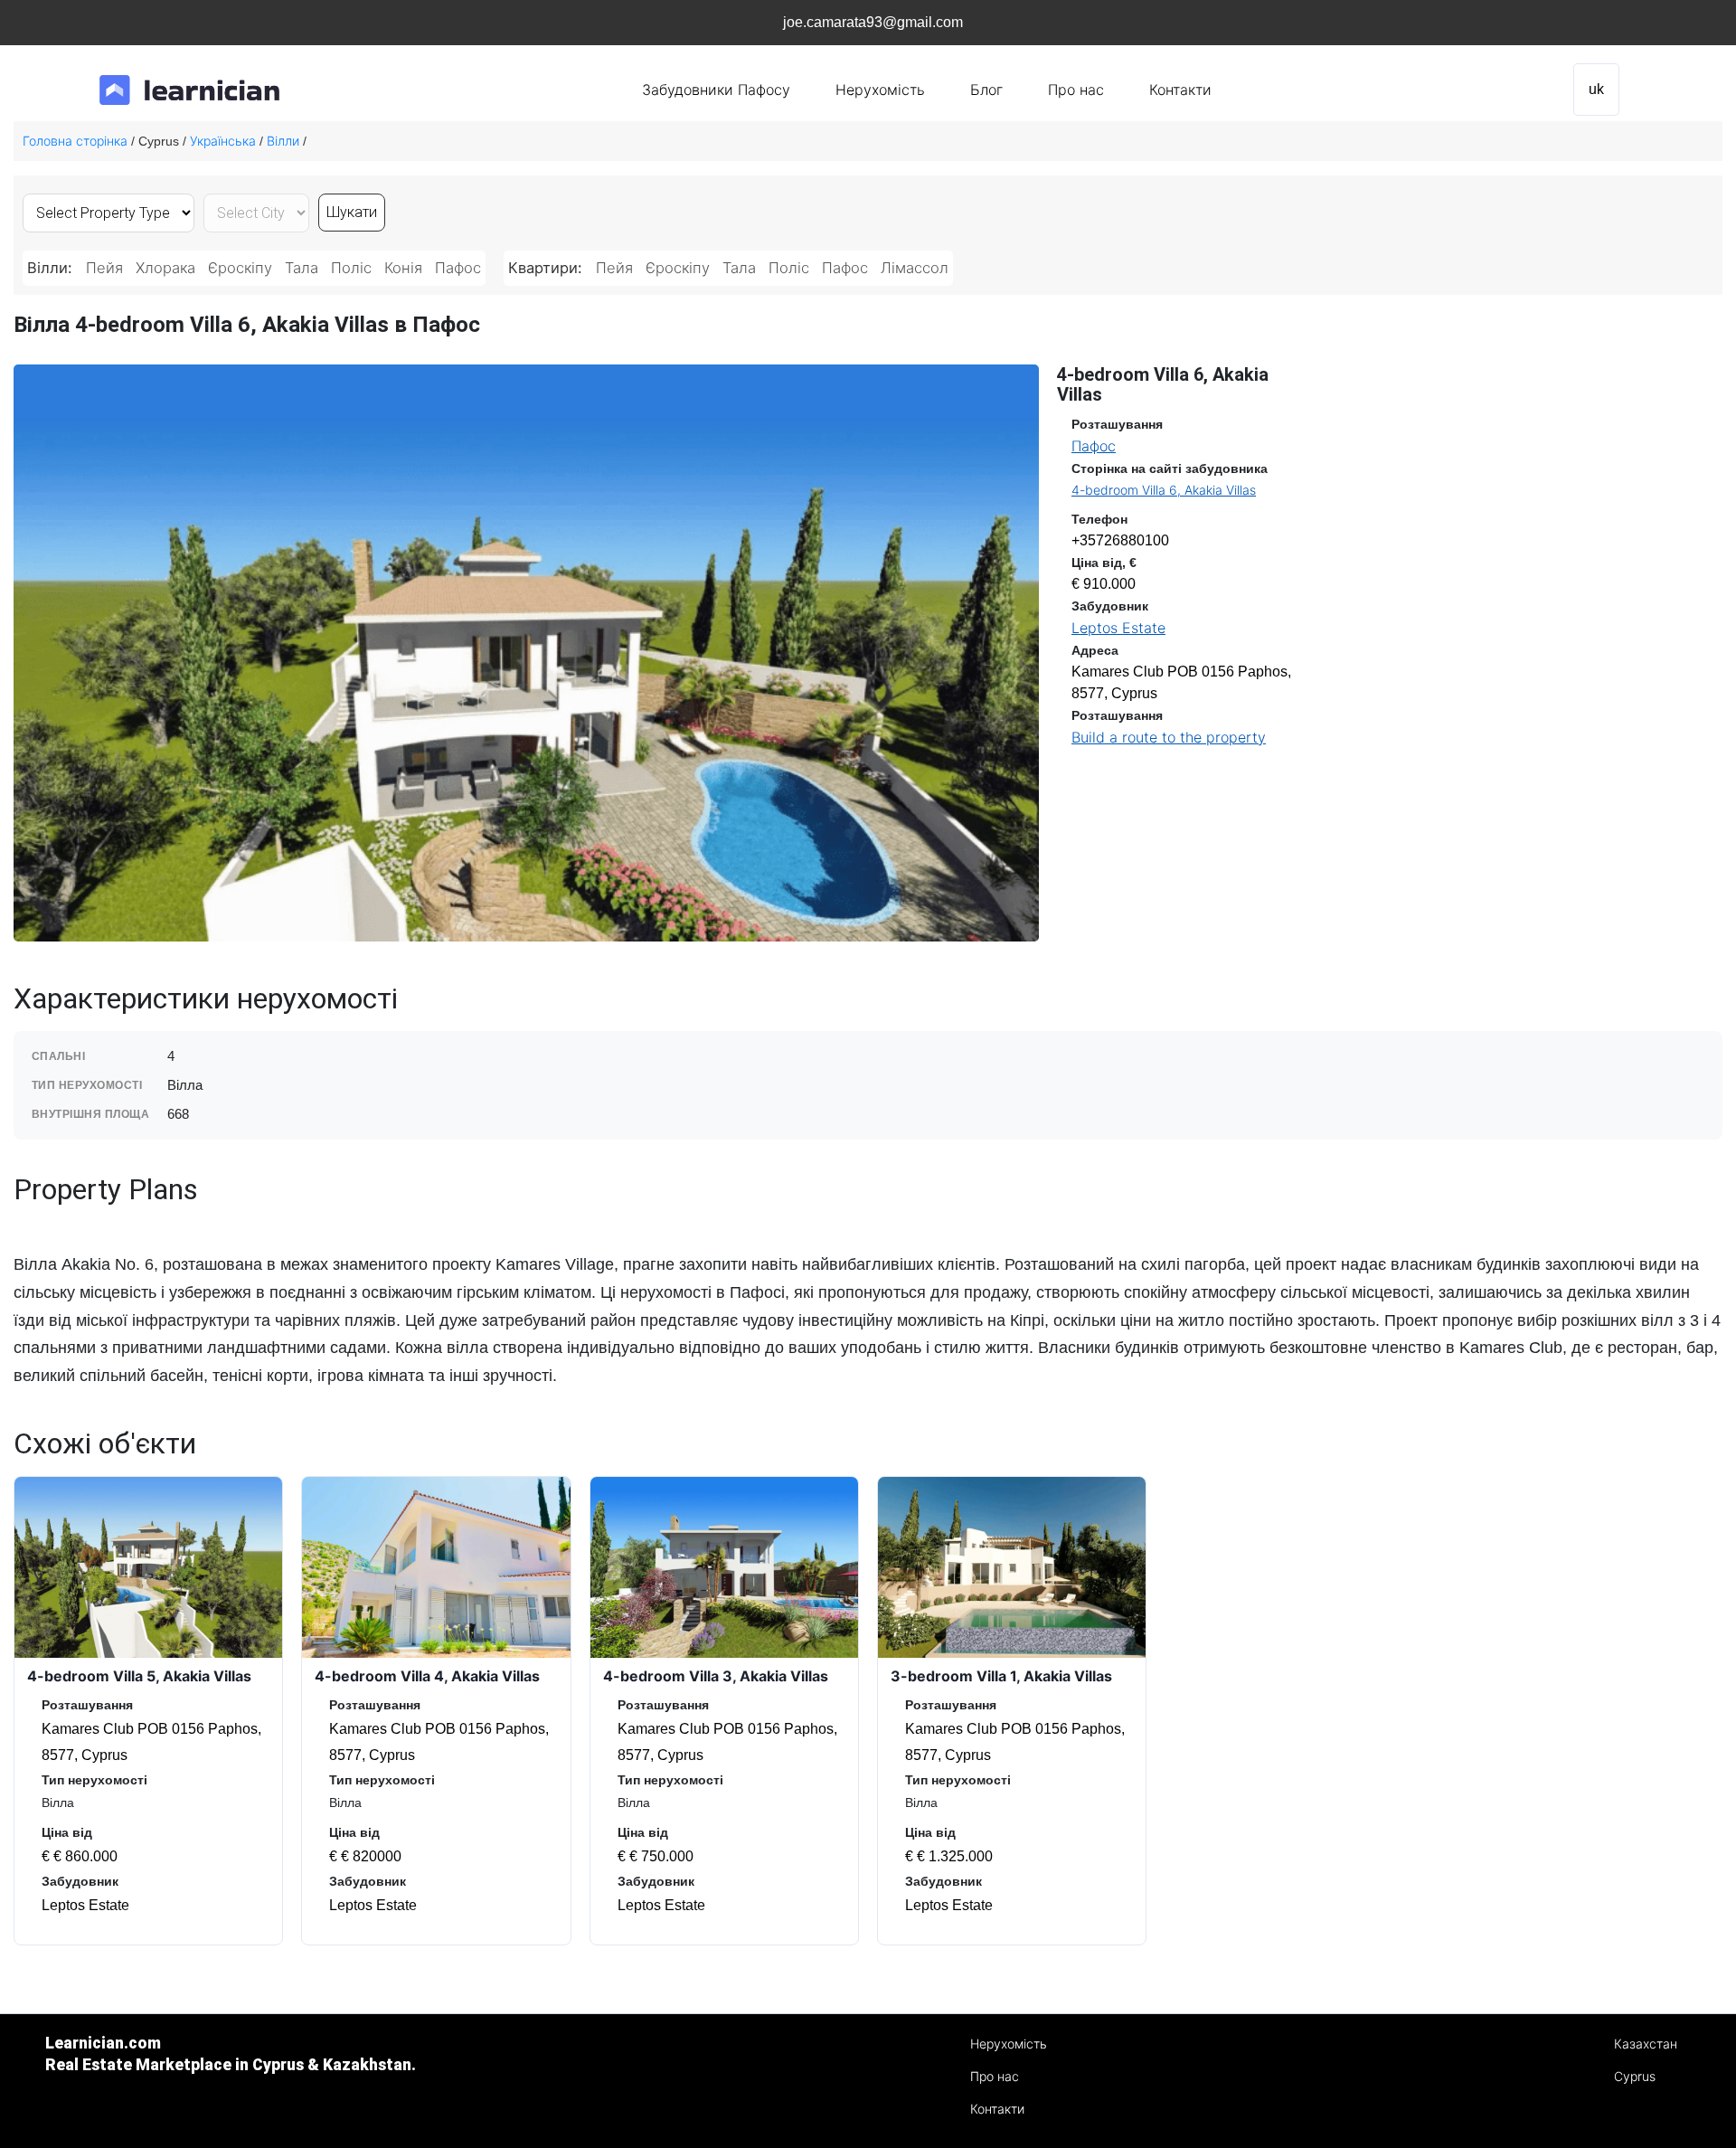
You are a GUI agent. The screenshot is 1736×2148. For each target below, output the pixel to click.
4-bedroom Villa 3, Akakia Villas (716, 1676)
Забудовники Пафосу (716, 90)
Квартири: (547, 268)
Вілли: (52, 268)
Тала (302, 268)
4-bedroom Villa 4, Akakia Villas (427, 1676)
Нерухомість (880, 90)
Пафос (458, 268)
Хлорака (165, 268)
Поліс (351, 268)
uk (1596, 89)
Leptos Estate (1118, 628)
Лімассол (915, 268)
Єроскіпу (240, 268)
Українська (223, 141)
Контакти (1180, 90)
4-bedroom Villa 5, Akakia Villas (139, 1676)
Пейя (104, 268)
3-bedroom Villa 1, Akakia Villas (1001, 1676)
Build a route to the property (1169, 737)
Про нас (1076, 90)
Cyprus (1635, 2076)
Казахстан (1646, 2044)
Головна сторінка (75, 141)
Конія (403, 268)
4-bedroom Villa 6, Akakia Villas (1164, 490)
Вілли (283, 141)
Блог (986, 90)
